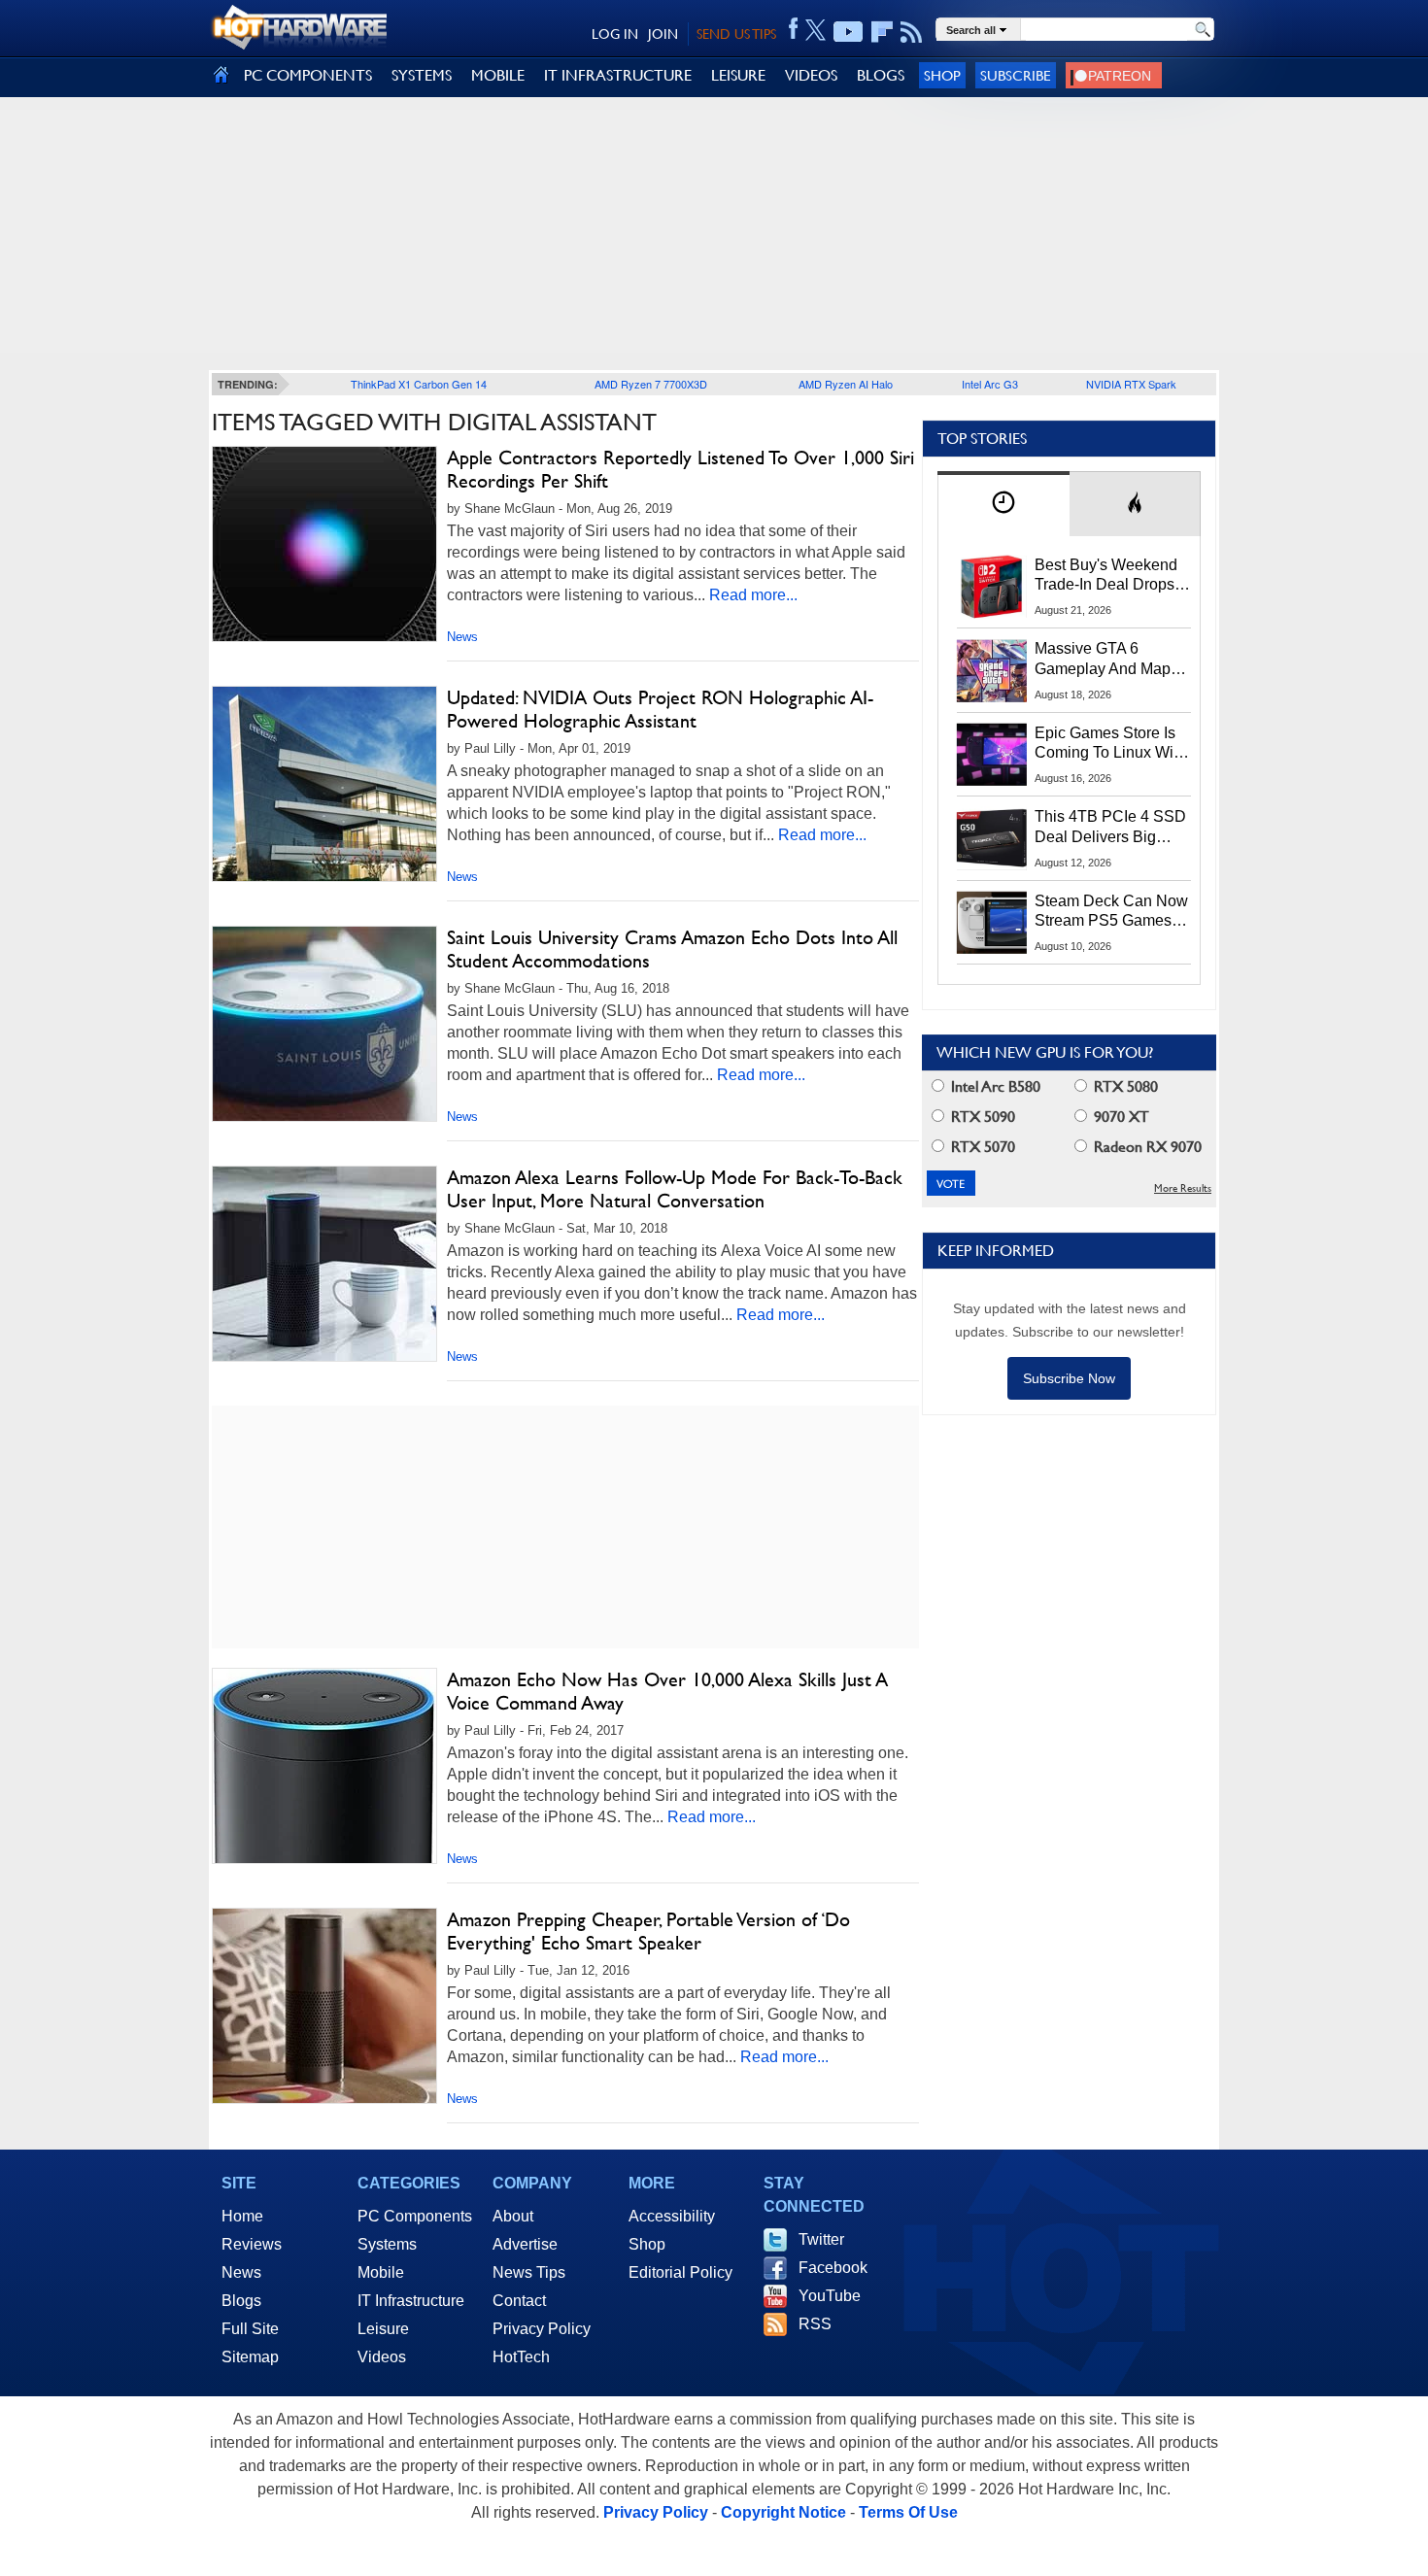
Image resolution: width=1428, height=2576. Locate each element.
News (462, 637)
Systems (387, 2244)
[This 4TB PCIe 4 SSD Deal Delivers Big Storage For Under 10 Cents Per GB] (992, 838)
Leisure (383, 2329)
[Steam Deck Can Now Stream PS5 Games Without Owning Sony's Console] (992, 923)
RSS (815, 2324)
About (513, 2216)
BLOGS (881, 75)
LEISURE (738, 75)
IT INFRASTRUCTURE (618, 75)
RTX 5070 (981, 1147)
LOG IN (615, 34)
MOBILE (498, 75)
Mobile (381, 2272)
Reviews (252, 2244)
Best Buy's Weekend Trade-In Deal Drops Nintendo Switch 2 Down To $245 (1106, 576)
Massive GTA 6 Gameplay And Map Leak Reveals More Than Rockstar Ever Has (1103, 660)
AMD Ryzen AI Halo (846, 384)
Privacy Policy (542, 2329)
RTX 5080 (1124, 1086)
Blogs (241, 2301)
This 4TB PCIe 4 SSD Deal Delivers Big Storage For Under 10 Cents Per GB (1110, 828)
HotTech (521, 2357)
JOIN (663, 34)
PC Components (415, 2216)
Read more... (753, 595)
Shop (942, 75)
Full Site (250, 2329)
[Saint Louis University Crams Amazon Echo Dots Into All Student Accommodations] (324, 1024)
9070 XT (1120, 1117)
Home (242, 2216)
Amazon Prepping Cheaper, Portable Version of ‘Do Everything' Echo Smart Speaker (648, 1931)
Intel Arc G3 (990, 384)
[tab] (1003, 504)
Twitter (821, 2239)
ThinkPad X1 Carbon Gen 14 (419, 384)
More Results (1183, 1188)
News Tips (529, 2272)
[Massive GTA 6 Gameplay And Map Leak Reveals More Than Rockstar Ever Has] (992, 670)
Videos (382, 2357)
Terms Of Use (908, 2512)
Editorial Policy (680, 2272)
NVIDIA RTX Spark (1131, 384)
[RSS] (912, 32)
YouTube (830, 2296)
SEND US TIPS (736, 34)
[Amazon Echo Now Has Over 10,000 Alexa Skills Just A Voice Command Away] (324, 1766)
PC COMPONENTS (308, 75)
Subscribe (1016, 75)
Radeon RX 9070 (1146, 1147)
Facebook (833, 2268)
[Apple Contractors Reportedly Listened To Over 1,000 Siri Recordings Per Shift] (324, 544)
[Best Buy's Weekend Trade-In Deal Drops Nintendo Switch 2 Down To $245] (992, 587)
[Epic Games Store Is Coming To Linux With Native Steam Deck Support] (992, 755)
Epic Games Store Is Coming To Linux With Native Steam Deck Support (1110, 744)
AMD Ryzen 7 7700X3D (651, 384)
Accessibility (672, 2216)
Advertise (525, 2244)
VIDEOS (811, 75)
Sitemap (250, 2357)
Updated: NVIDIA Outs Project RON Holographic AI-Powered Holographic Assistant (660, 709)
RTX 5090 (981, 1117)
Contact (519, 2301)
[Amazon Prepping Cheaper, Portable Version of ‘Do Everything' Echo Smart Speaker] (324, 2006)
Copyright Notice (783, 2512)
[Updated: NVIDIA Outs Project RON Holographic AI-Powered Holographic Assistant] (324, 784)
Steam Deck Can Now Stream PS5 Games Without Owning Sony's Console (1111, 912)
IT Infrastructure (411, 2301)
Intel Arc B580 (994, 1086)
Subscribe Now (1069, 1378)
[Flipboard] (882, 32)
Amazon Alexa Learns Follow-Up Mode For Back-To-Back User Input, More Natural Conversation (675, 1189)
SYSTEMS (422, 75)
